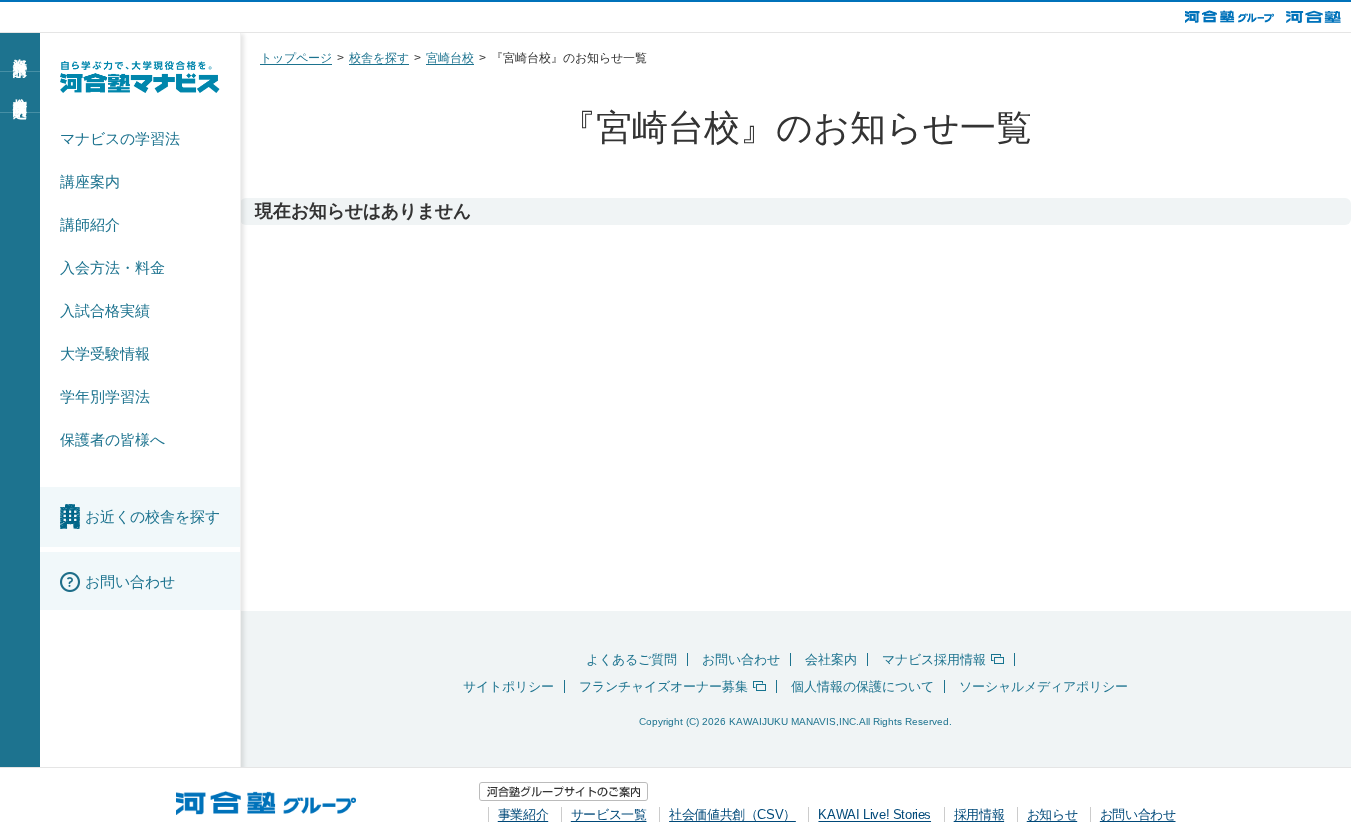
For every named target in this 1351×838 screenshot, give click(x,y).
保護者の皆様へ (112, 439)
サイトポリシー (508, 686)
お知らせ (1052, 814)
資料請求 (20, 51)
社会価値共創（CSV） (732, 814)
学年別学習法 (105, 396)
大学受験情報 (105, 353)
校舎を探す (379, 58)
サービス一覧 (609, 814)
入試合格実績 (105, 310)
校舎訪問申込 (20, 91)
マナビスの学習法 (120, 138)
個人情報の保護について (862, 686)
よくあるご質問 (631, 659)
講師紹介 (90, 224)
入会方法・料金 (112, 267)
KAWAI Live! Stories (874, 814)
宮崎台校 (450, 58)
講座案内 (90, 181)
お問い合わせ (741, 659)
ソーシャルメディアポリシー (1043, 686)
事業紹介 (523, 814)
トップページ (296, 58)
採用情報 (979, 814)
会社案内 (831, 659)
